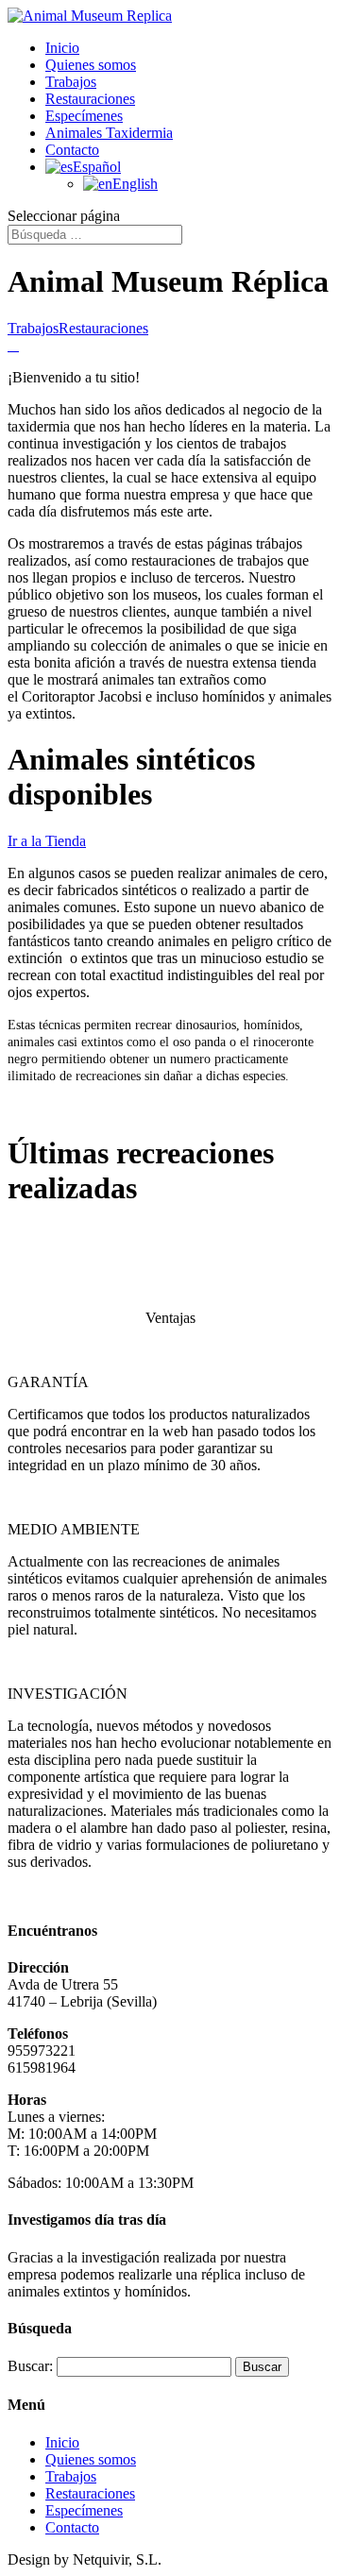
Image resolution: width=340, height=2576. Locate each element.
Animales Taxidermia (109, 133)
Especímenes (84, 116)
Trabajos (71, 82)
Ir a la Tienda (47, 841)
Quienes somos (91, 65)
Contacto (72, 150)
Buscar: (30, 2366)
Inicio (62, 48)
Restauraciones (90, 99)
